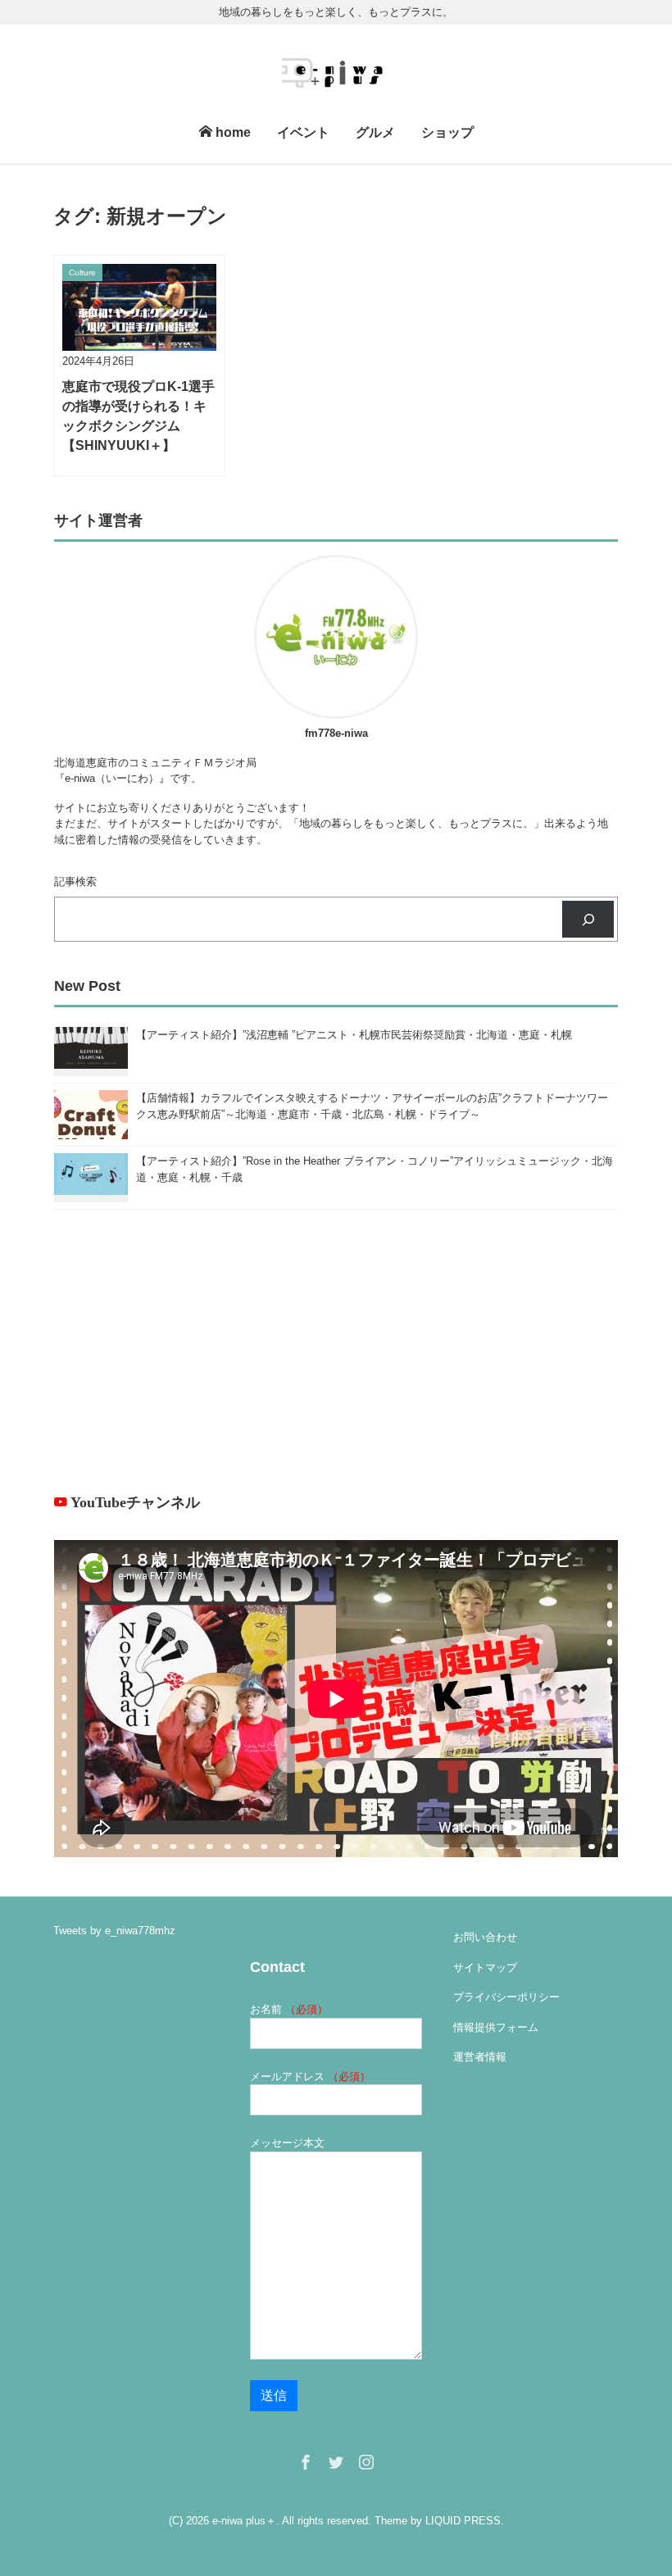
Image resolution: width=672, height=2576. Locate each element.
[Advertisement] (336, 1351)
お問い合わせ (485, 1937)
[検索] (588, 919)
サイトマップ (485, 1967)
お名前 (289, 2009)
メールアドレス (310, 2076)
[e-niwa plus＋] (336, 70)
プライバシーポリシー (506, 1997)
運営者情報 (480, 2057)
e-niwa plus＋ (244, 2521)
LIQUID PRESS (463, 2521)
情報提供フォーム (496, 2027)
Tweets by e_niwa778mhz (114, 1931)
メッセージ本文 (287, 2143)
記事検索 (75, 881)
